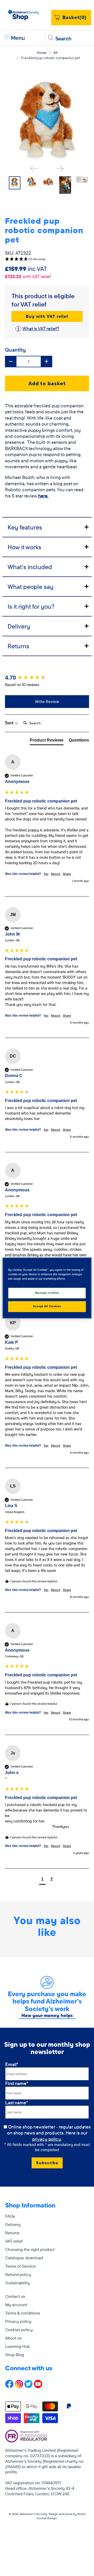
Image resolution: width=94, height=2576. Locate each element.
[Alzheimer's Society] (23, 15)
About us (13, 2338)
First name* (17, 2083)
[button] (47, 259)
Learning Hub (17, 2346)
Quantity (15, 350)
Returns (12, 2233)
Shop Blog (15, 2355)
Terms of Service (20, 2266)
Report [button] (56, 874)
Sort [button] (10, 723)
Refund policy (18, 2274)
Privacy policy (18, 2321)
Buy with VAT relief (47, 316)
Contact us (15, 2296)
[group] (47, 678)
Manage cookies (47, 1293)
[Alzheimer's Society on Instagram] (19, 2387)
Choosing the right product (30, 2249)
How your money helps (47, 2015)
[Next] (60, 169)
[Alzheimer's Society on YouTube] (38, 2387)
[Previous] (34, 169)
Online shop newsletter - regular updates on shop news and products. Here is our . (49, 2133)
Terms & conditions (23, 2313)
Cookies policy (19, 2330)
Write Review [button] (47, 701)
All (55, 53)
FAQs (10, 2216)
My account (16, 2305)
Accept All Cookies (47, 1306)
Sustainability (17, 2283)
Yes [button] (46, 874)
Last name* (17, 2103)
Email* (12, 2064)
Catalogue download (24, 2258)
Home (42, 53)
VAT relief (14, 2241)
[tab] (47, 527)
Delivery (13, 2224)
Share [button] (67, 874)
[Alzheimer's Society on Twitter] (28, 2387)
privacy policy (46, 2139)
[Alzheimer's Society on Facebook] (9, 2387)
